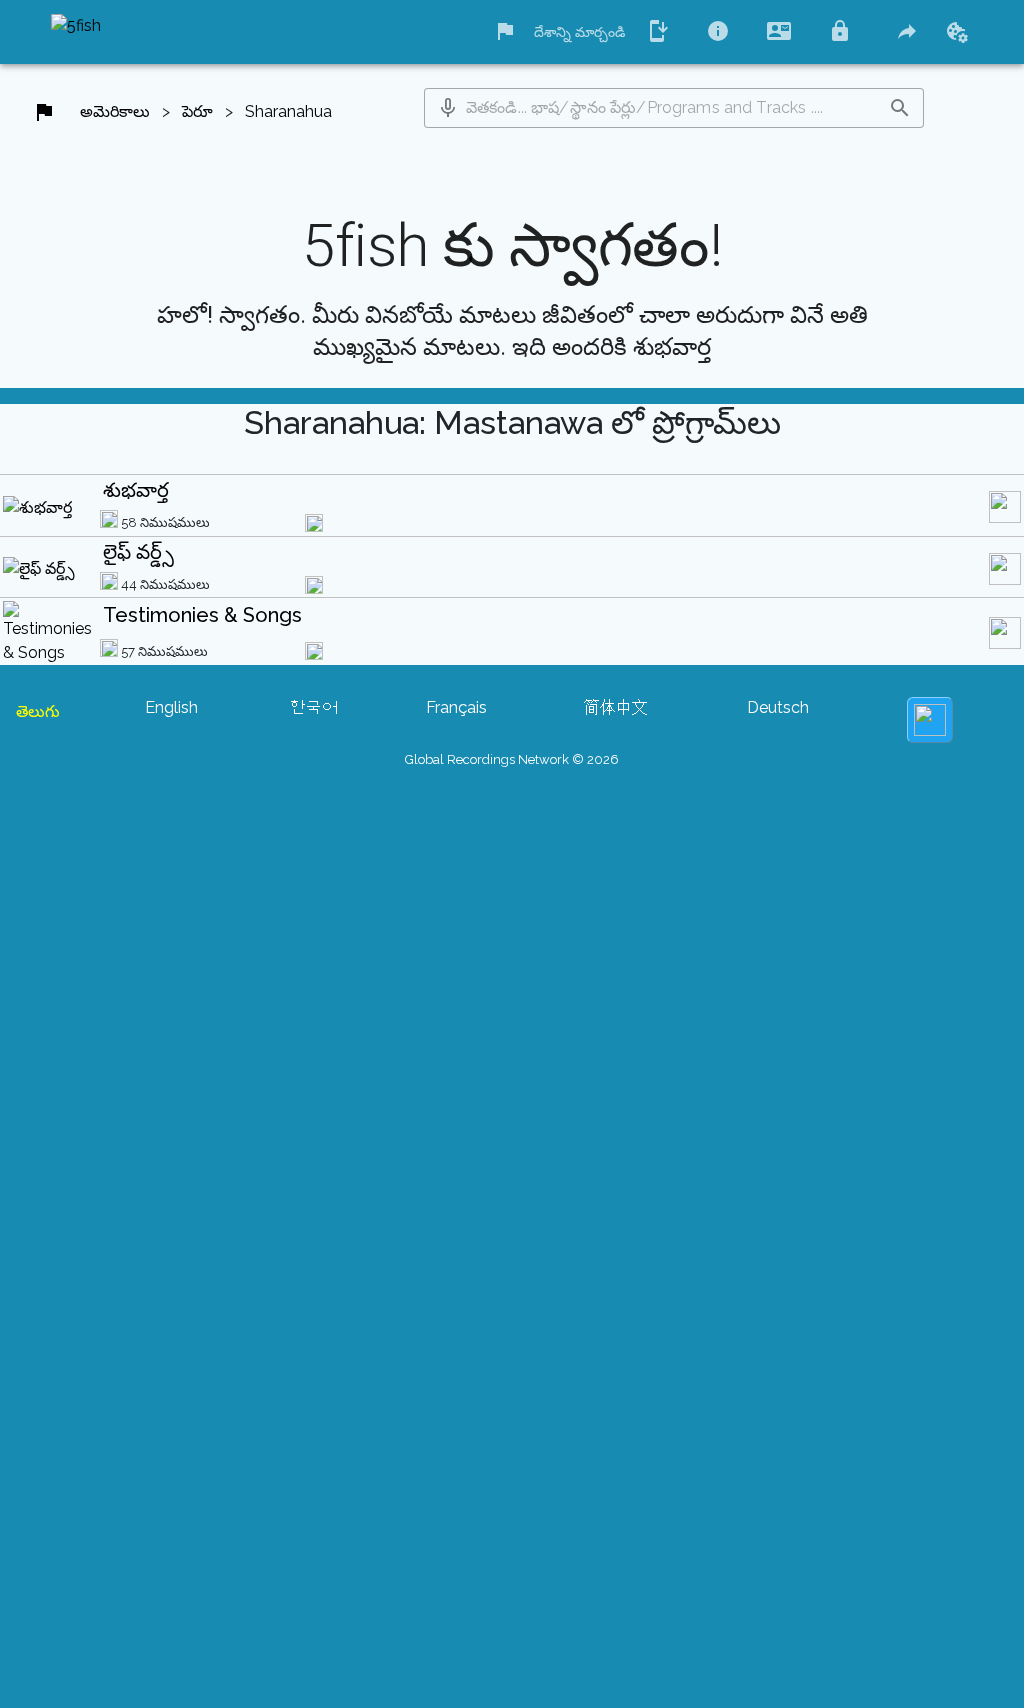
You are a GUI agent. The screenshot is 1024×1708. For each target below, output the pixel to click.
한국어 (314, 707)
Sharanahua (288, 111)
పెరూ (197, 111)
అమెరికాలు (115, 111)
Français (456, 707)
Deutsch (778, 707)
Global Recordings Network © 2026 (512, 759)
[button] (448, 108)
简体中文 (616, 707)
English (171, 707)
